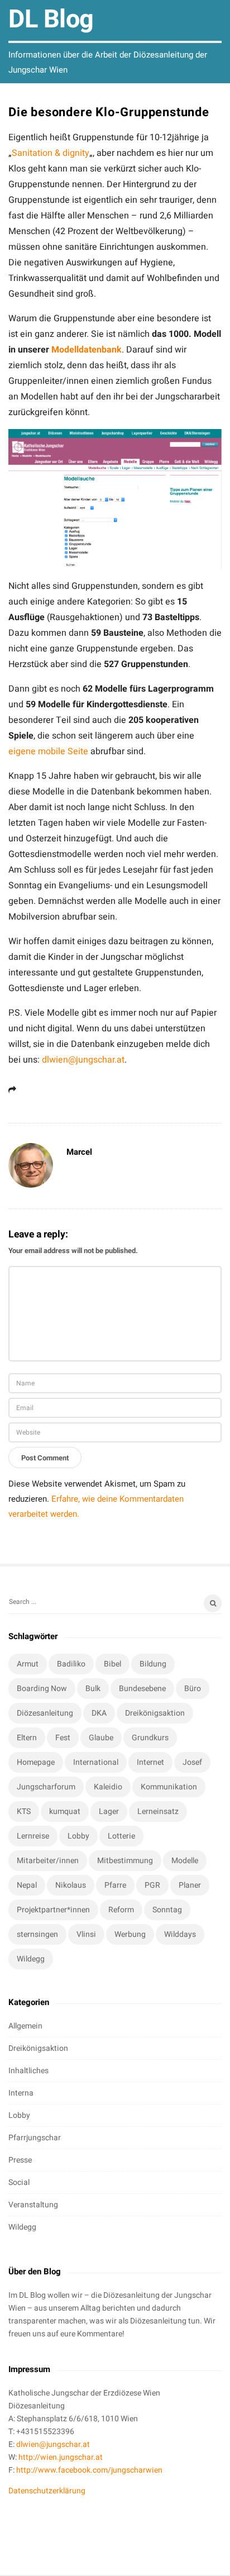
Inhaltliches (28, 2071)
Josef (192, 1762)
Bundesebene (142, 1689)
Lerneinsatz (158, 1811)
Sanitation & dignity (51, 153)
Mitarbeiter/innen (48, 1861)
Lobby (78, 1836)
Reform (121, 1910)
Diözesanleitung (45, 1713)
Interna (21, 2093)
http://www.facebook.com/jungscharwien (89, 2470)
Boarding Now (42, 1689)
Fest (63, 1738)
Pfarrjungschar (35, 2138)
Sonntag (167, 1910)
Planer (190, 1885)
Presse (20, 2160)
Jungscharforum (46, 1787)
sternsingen (37, 1934)
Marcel (79, 1152)
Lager (109, 1811)
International (96, 1762)
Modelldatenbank (87, 350)
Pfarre (115, 1885)
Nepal (27, 1885)
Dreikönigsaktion (155, 1713)
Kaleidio (108, 1787)
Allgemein (25, 2026)
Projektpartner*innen (53, 1910)
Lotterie (121, 1836)
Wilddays (180, 1934)
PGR (152, 1885)
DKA (99, 1713)
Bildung (153, 1664)
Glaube (101, 1738)
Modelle (185, 1861)
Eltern (27, 1738)
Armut (28, 1664)
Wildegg (31, 1959)
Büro (193, 1689)
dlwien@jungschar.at (83, 1060)
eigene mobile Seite (48, 751)
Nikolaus (71, 1885)
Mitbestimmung (125, 1861)
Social (19, 2182)
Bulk (93, 1689)
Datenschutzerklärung (47, 2491)
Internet (150, 1762)
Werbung (130, 1934)
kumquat (65, 1811)
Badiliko (71, 1664)
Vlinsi (86, 1934)
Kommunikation (169, 1787)
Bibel (112, 1664)
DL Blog (51, 20)
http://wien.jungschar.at (61, 2457)
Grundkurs (150, 1738)
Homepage (36, 1762)
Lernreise (33, 1836)
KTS (24, 1811)
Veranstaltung (33, 2205)
